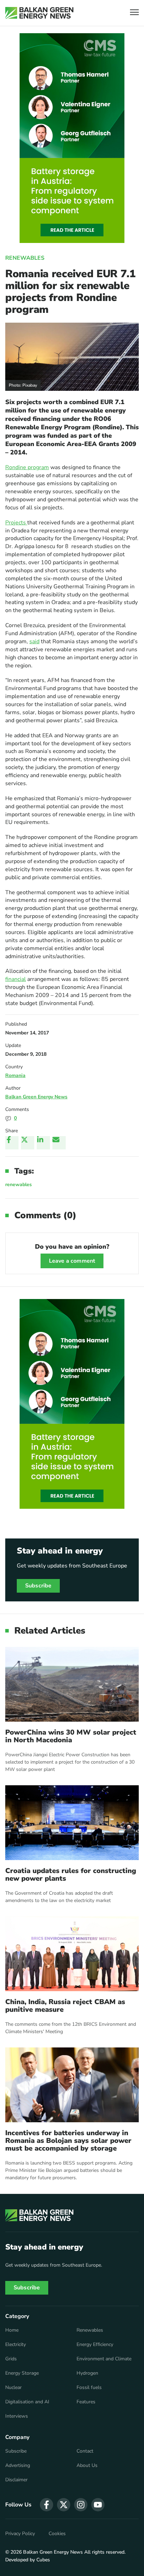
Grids (11, 2359)
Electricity (16, 2345)
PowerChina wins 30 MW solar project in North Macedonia (71, 1736)
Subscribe (38, 1586)
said (34, 641)
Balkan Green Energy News (36, 1097)
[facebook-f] (46, 2505)
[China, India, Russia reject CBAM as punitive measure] (72, 1954)
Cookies (57, 2534)
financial (16, 979)
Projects (16, 523)
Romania (15, 1075)
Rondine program (27, 467)
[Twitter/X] (28, 1143)
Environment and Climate (104, 2359)
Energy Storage (22, 2373)
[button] (134, 13)
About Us (87, 2466)
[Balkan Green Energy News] (39, 13)
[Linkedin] (43, 1143)
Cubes (43, 2560)
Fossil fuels (89, 2388)
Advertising (18, 2466)
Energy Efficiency (95, 2345)
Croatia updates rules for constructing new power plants (71, 1875)
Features (86, 2402)
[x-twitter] (64, 2505)
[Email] (59, 1143)
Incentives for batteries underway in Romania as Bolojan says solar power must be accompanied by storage (68, 2141)
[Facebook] (12, 1143)
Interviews (17, 2416)
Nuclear (13, 2388)
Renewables (25, 258)
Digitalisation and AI (27, 2402)
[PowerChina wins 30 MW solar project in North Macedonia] (72, 1684)
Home (12, 2330)
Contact (85, 2451)
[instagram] (81, 2505)
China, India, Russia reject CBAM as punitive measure (65, 2006)
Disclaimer (16, 2480)
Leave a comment (72, 1261)
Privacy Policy (20, 2534)
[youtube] (98, 2505)
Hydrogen (87, 2373)
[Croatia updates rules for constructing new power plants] (72, 1823)
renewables (19, 1185)
